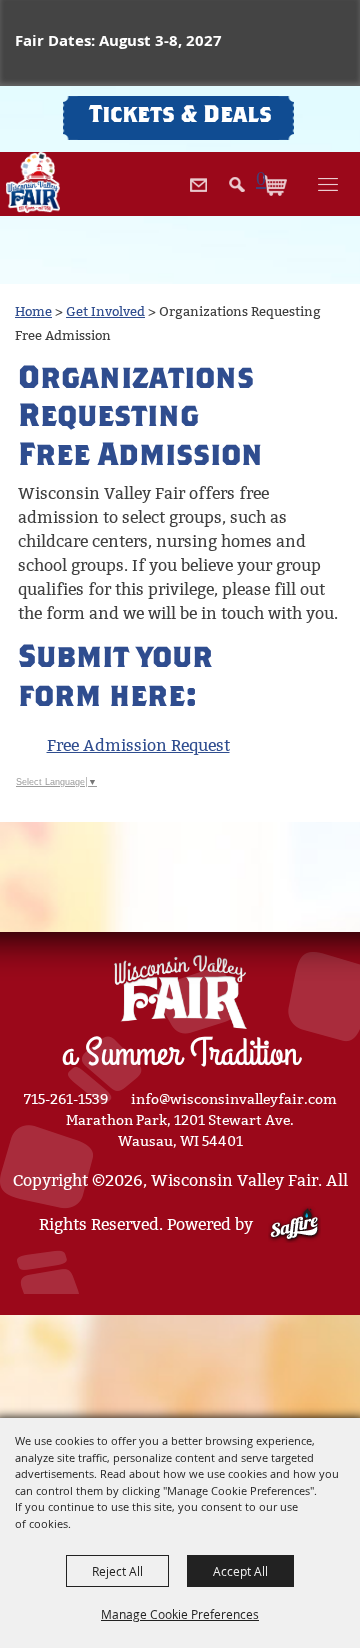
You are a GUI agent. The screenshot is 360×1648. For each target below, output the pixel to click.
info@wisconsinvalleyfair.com (234, 1099)
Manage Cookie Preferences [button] (180, 1614)
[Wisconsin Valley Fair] (33, 182)
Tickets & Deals (180, 117)
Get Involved (105, 311)
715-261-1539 (66, 1099)
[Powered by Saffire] (294, 1224)
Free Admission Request (138, 745)
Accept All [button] (240, 1571)
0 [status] (261, 177)
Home (33, 311)
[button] (237, 201)
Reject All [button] (117, 1571)
